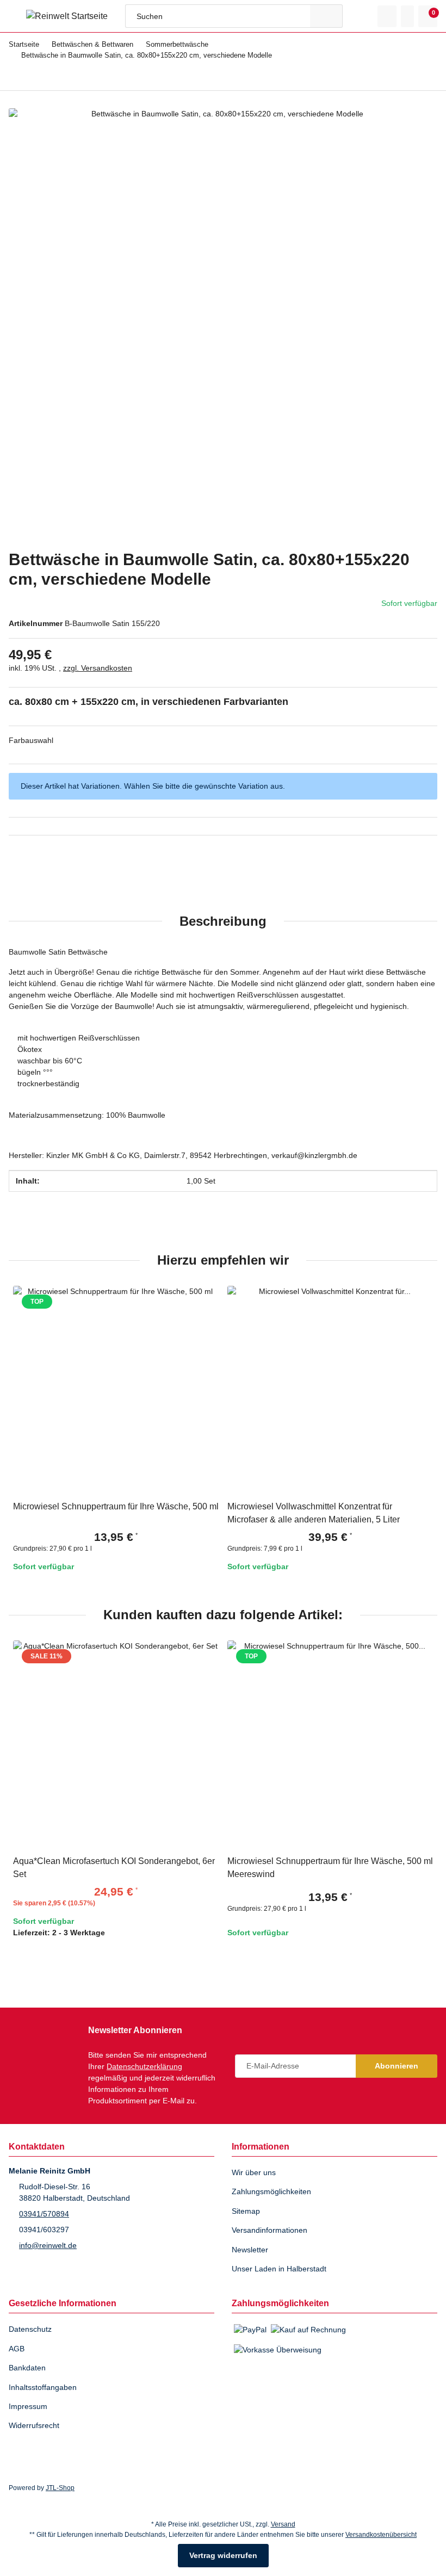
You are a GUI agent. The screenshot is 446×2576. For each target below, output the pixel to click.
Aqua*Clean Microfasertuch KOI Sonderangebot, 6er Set (112, 1882)
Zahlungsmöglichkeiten (274, 2192)
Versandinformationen (273, 2230)
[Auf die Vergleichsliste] (394, 1313)
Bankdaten (28, 2368)
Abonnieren (397, 2060)
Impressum (29, 2407)
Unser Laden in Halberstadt (282, 2269)
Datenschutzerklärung (149, 2055)
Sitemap (247, 2211)
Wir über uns (256, 2173)
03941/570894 (44, 2214)
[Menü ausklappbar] (13, 16)
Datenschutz (32, 2329)
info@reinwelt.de (50, 2246)
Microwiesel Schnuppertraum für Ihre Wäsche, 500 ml (108, 1527)
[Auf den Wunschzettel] (420, 1313)
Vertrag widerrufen (223, 2556)
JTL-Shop (59, 2488)
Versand (284, 2524)
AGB (16, 2349)
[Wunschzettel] (407, 16)
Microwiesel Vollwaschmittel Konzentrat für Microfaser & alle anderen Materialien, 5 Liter (320, 1527)
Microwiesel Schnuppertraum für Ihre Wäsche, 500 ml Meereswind (323, 1882)
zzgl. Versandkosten (100, 671)
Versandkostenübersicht (386, 2534)
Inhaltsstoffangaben (45, 2388)
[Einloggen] (387, 16)
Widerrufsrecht (36, 2426)
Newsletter (252, 2250)
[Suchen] (326, 16)
